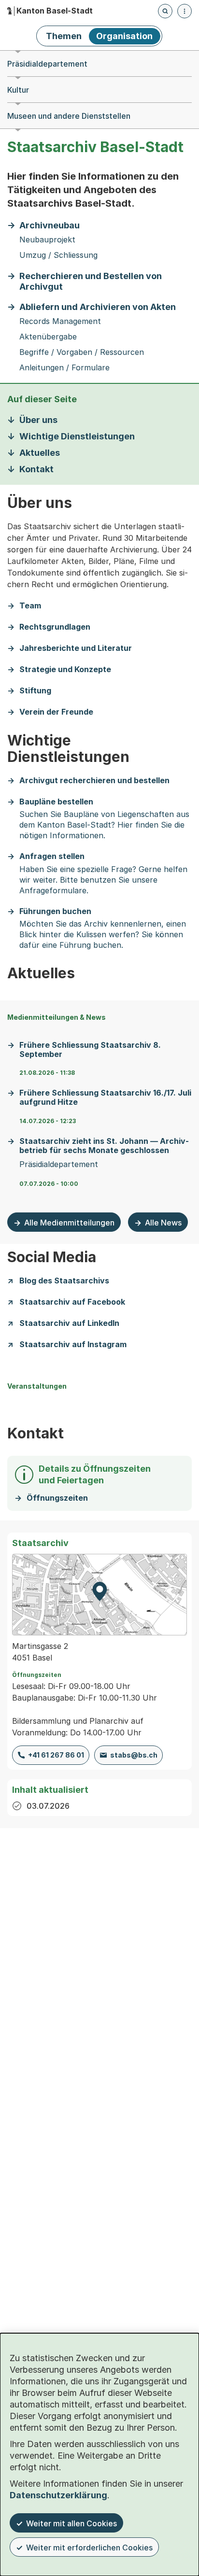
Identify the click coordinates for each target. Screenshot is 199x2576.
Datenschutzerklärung (58, 2495)
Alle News (163, 1223)
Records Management (60, 321)
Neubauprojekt (47, 240)
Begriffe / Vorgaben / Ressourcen (82, 352)
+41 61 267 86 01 (56, 1755)
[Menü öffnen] (185, 11)
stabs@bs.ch (134, 1755)
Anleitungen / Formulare (64, 368)
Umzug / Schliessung (58, 255)
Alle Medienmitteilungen (69, 1223)
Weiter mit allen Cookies (71, 2523)
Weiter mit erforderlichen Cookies (89, 2548)
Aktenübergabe (48, 337)
